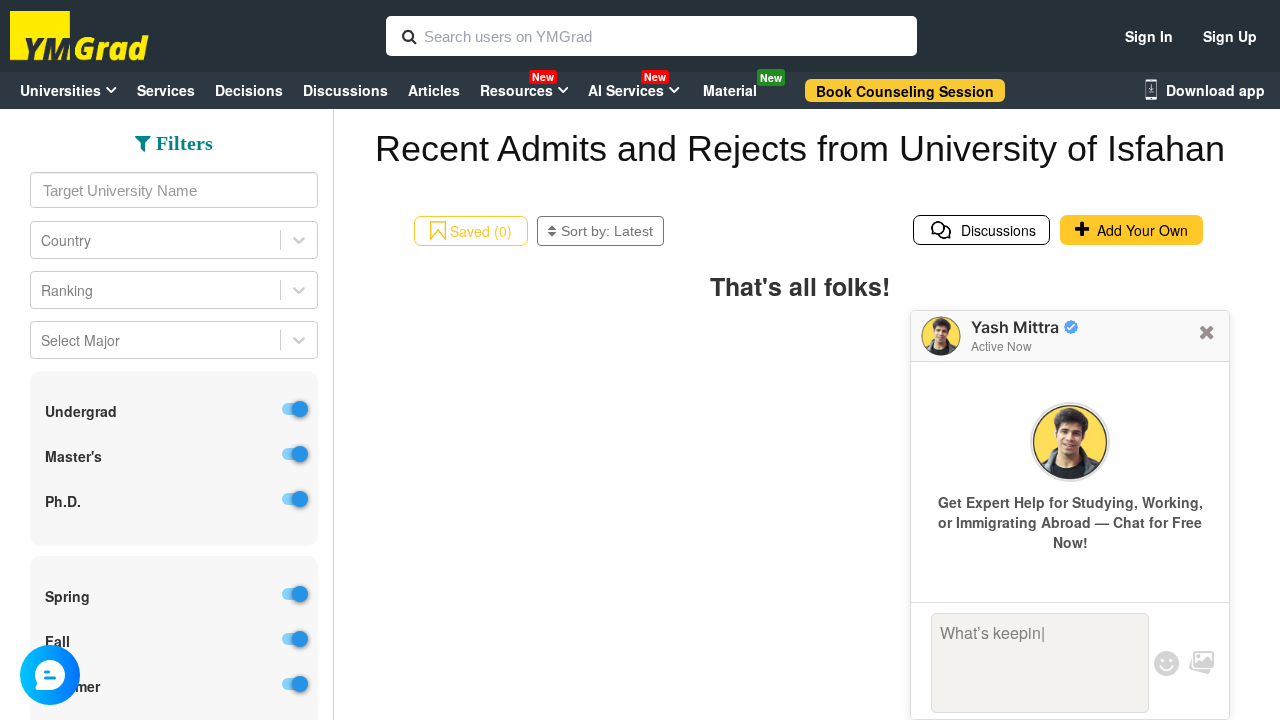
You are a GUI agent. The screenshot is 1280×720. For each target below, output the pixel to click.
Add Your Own (1138, 230)
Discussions (994, 230)
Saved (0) (479, 231)
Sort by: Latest (607, 231)
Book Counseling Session (905, 91)
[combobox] (174, 190)
